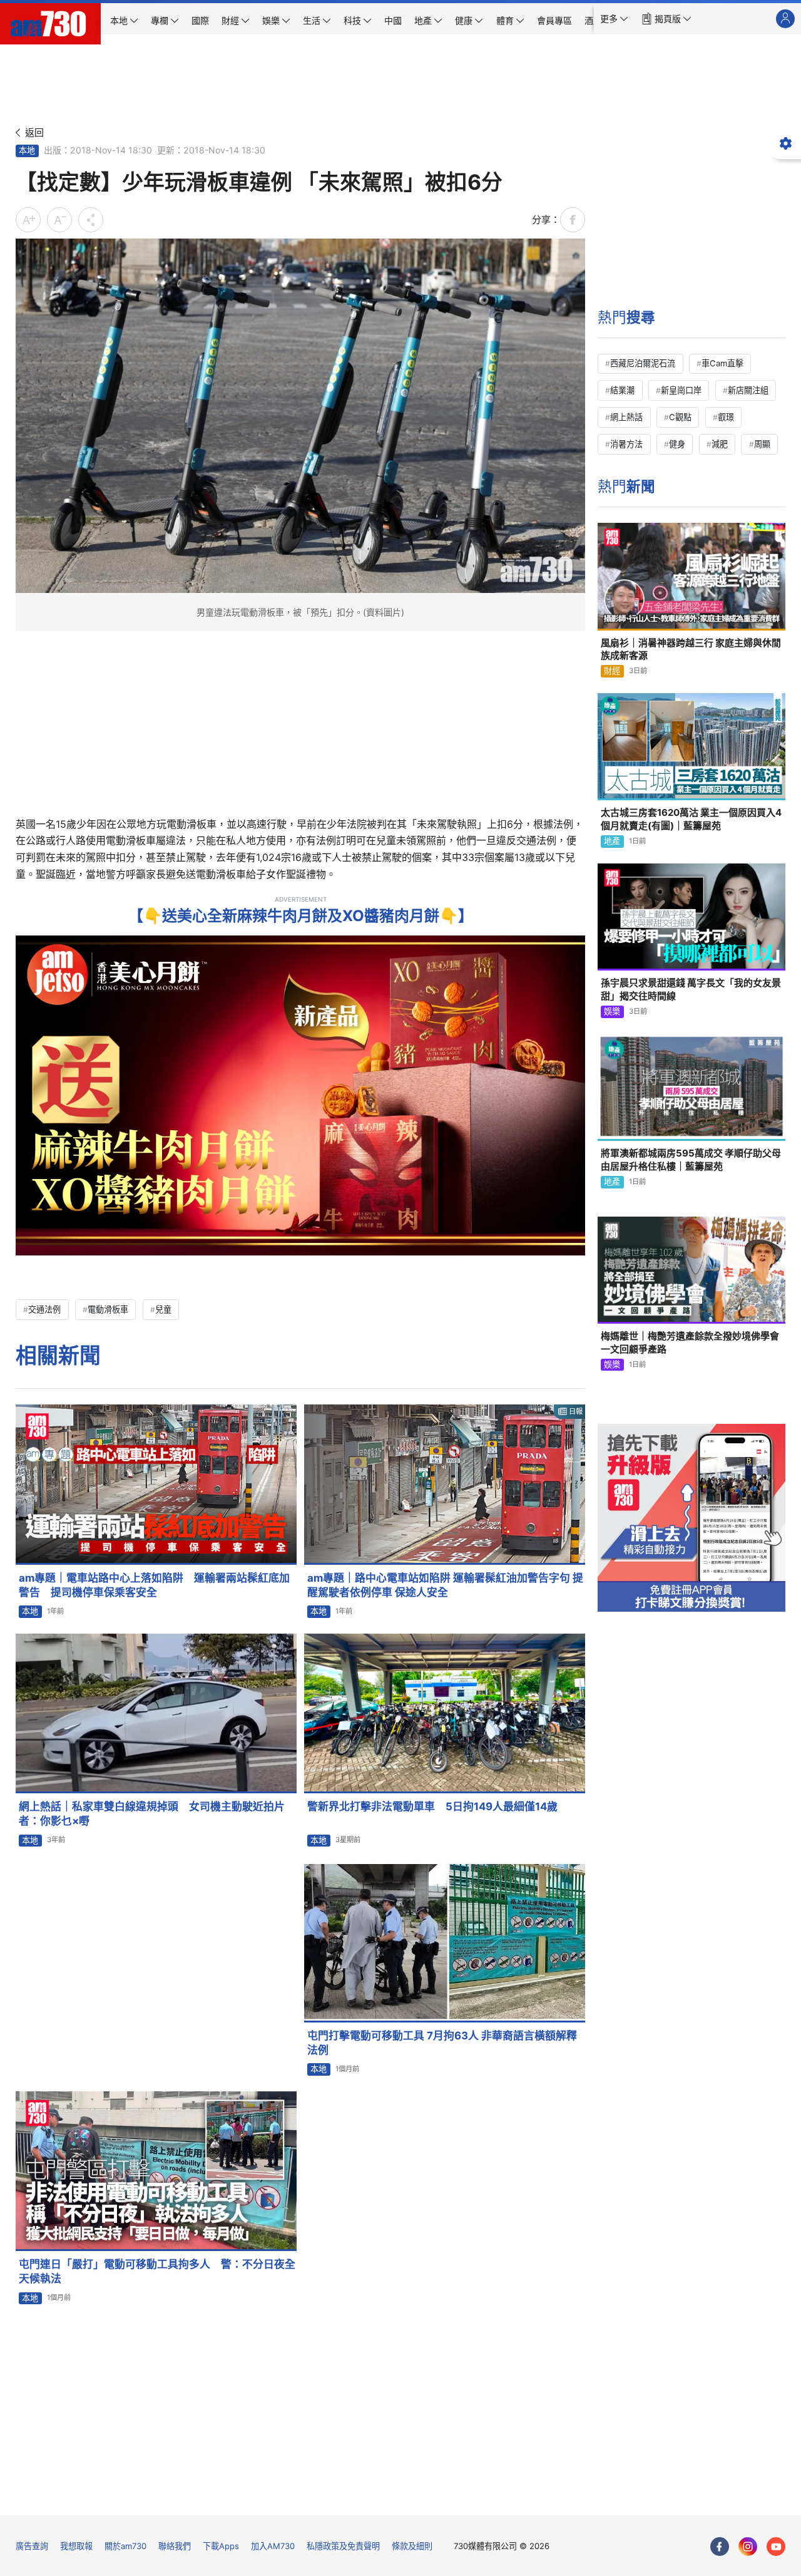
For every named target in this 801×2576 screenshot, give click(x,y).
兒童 (163, 1309)
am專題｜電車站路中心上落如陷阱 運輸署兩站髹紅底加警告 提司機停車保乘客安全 (154, 1585)
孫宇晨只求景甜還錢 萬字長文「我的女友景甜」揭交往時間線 (691, 989)
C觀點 (680, 417)
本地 (27, 150)
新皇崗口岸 (681, 390)
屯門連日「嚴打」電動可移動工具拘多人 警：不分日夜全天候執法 (157, 2271)
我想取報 (76, 2546)
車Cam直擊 (722, 363)
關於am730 (125, 2546)
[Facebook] (720, 2547)
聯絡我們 (175, 2546)
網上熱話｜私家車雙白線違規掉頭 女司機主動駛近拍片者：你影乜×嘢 (152, 1814)
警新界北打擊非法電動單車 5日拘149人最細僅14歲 (432, 1806)
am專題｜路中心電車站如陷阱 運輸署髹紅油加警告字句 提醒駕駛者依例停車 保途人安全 (445, 1585)
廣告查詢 (32, 2546)
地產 (612, 841)
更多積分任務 (466, 2497)
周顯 (762, 444)
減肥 (720, 444)
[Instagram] (748, 2547)
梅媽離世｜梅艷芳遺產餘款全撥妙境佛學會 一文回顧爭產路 (690, 1342)
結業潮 (622, 390)
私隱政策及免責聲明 (343, 2546)
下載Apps (221, 2546)
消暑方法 (626, 444)
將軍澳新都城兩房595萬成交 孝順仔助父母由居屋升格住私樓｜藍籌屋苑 (691, 1159)
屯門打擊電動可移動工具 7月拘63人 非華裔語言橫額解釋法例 (442, 2043)
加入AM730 (273, 2546)
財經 (612, 671)
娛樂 (612, 1011)
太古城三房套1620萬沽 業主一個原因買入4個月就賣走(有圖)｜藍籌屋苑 (691, 819)
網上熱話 (626, 417)
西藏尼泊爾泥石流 (643, 363)
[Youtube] (776, 2547)
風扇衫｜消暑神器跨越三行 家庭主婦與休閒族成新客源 (691, 649)
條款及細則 (412, 2546)
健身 (677, 444)
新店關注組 (748, 390)
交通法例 (44, 1309)
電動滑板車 (108, 1309)
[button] (614, 19)
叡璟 (726, 417)
